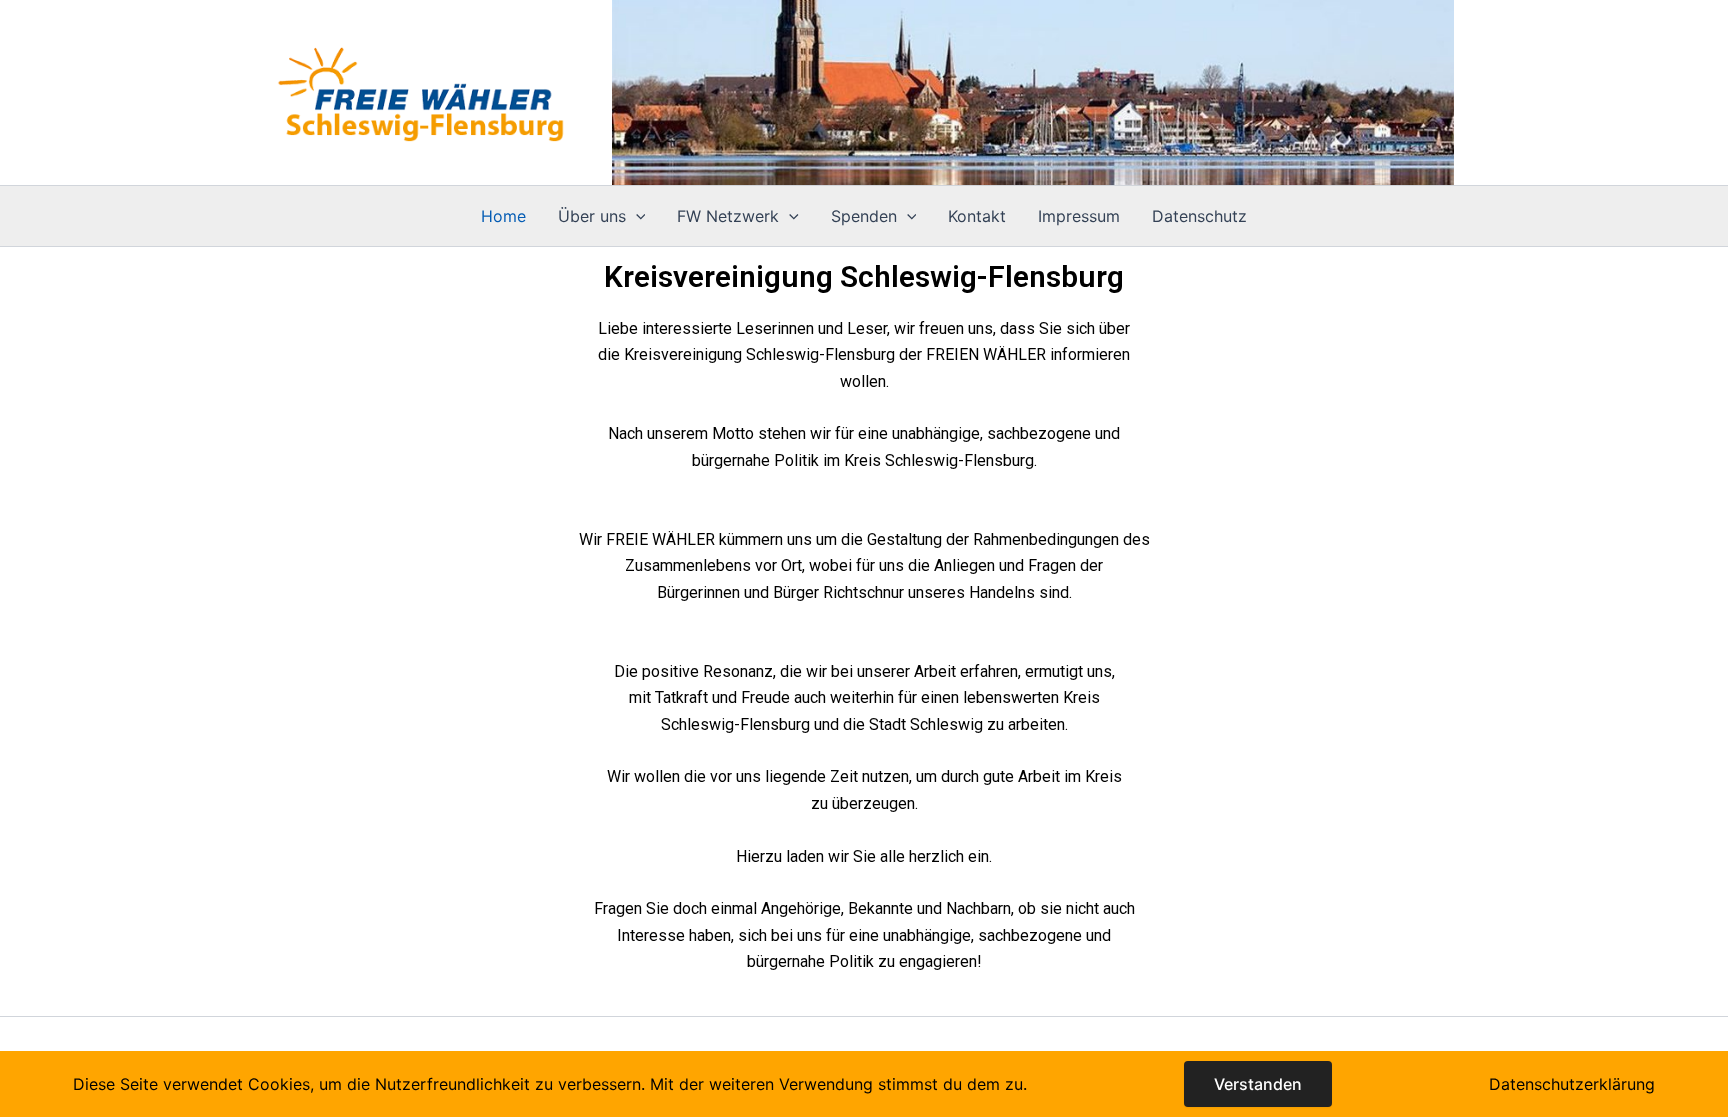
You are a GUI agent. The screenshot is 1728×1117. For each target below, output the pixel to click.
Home (503, 216)
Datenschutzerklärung (1572, 1084)
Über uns (592, 216)
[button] (636, 216)
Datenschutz (1199, 216)
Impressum (1079, 216)
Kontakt (977, 216)
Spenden (864, 216)
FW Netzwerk (728, 216)
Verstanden (1258, 1084)
